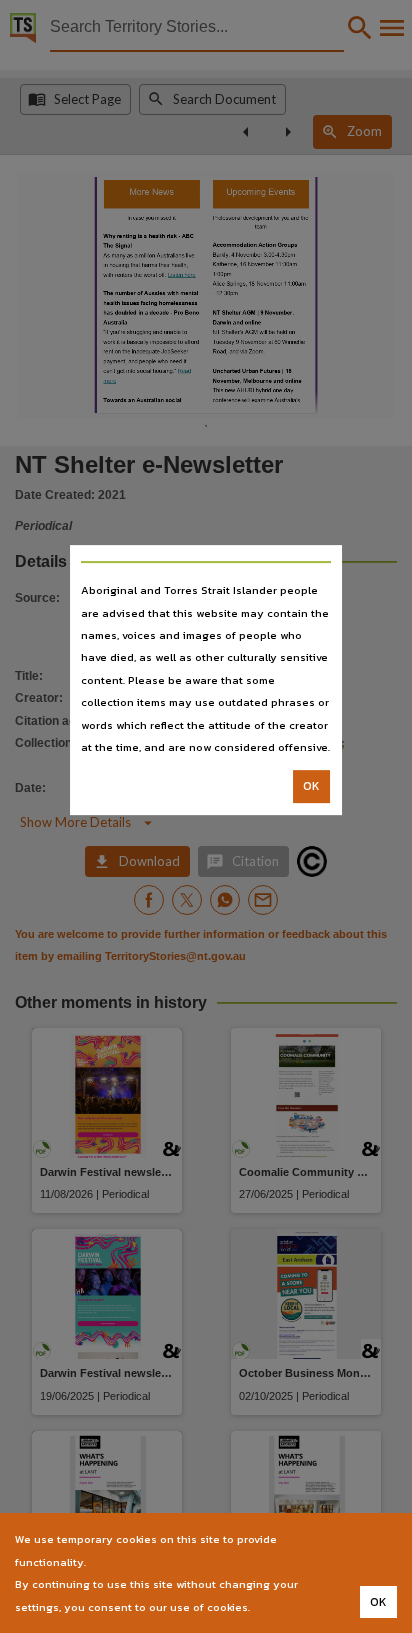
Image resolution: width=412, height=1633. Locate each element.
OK (311, 787)
